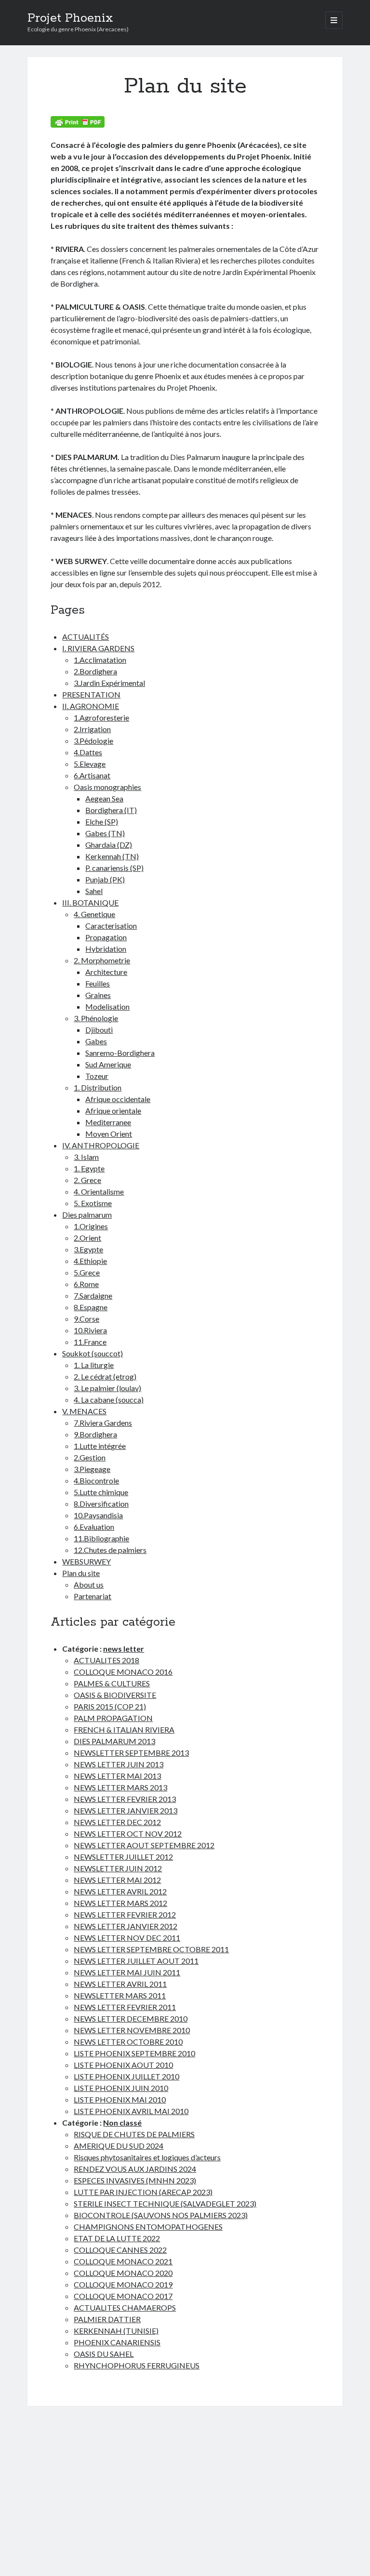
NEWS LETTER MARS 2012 (120, 1903)
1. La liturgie (94, 1365)
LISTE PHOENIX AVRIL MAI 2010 (131, 2111)
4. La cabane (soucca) (109, 1400)
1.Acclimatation (100, 660)
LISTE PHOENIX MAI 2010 (120, 2099)
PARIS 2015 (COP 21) (110, 1706)
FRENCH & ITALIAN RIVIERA (124, 1729)
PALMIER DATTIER (107, 2319)
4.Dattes (88, 752)
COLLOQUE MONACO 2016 (123, 1672)
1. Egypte (89, 1168)
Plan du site (81, 1573)
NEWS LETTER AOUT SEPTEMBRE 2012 (144, 1845)
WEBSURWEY (86, 1561)
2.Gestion (90, 1457)
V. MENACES (84, 1411)
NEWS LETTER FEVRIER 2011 (125, 2007)
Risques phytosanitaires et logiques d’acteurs (147, 2157)
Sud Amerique (108, 1064)
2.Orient (87, 1238)
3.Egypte (88, 1249)
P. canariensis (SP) (114, 868)
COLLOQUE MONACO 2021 (123, 2261)
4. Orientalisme (99, 1191)
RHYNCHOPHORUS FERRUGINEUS (137, 2365)
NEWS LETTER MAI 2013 (117, 1776)
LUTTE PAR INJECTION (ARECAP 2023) (143, 2192)
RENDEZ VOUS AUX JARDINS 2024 (135, 2169)
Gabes (96, 1041)
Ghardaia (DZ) (109, 845)
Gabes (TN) (105, 833)
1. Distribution (98, 1087)
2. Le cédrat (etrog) (105, 1376)
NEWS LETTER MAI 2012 (117, 1880)
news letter (124, 1649)
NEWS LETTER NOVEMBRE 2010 (132, 2030)
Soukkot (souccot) (92, 1353)
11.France (90, 1342)
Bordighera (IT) (111, 810)
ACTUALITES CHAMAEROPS (125, 2307)
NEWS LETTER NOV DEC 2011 (127, 1938)
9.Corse (86, 1319)
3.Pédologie (93, 741)
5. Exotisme (93, 1203)
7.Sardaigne (93, 1295)
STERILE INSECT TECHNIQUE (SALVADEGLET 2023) (165, 2203)
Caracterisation (111, 926)
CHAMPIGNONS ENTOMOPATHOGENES (148, 2227)
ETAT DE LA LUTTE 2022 (117, 2238)
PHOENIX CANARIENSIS (117, 2342)
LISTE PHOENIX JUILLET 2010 (126, 2076)
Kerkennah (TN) (112, 856)
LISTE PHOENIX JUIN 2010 (121, 2088)
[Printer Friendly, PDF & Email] (78, 122)
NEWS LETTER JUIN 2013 (119, 1764)
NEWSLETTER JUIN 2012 (118, 1868)
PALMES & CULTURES (112, 1683)
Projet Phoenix (70, 18)
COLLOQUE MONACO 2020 (123, 2273)
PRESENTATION (91, 694)
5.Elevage (90, 764)
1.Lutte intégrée (100, 1446)
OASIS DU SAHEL (104, 2354)
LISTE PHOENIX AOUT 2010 (123, 2065)
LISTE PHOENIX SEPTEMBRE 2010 (134, 2053)
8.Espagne (91, 1307)
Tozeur (97, 1076)
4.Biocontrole (96, 1480)
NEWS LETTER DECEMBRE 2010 (131, 2018)
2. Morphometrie (102, 960)
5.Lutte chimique (101, 1492)
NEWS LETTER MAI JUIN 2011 (127, 1972)
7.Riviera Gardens (103, 1423)
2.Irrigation (92, 729)
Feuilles (98, 983)
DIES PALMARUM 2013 (114, 1741)
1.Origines (91, 1226)
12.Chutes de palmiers (110, 1550)
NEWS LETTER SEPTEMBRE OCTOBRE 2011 (151, 1949)
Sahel (94, 891)
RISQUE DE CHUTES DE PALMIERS (134, 2134)
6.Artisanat (92, 775)
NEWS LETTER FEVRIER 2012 (125, 1914)
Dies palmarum (87, 1215)
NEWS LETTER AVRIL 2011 (120, 1984)
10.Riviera (90, 1330)
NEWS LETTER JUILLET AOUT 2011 (136, 1961)
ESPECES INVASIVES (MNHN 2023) (135, 2180)
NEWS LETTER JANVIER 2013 (126, 1810)
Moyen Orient (109, 1134)
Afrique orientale (113, 1111)
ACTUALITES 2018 (106, 1660)
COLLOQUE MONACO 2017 (123, 2296)
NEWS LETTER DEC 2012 (117, 1822)
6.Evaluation (94, 1527)
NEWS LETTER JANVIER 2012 (126, 1926)
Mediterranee (108, 1122)
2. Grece (87, 1180)
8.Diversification (101, 1504)
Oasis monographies (107, 787)
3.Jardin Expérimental (109, 683)
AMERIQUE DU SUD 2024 (119, 2146)
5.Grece (87, 1272)
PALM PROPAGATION (113, 1718)
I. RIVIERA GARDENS (98, 648)
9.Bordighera (95, 1434)
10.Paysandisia (98, 1515)
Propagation (106, 937)
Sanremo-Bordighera (120, 1053)
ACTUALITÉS (86, 637)
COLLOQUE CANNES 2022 (120, 2250)
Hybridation (106, 949)
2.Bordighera (95, 671)
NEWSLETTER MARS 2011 (120, 1995)
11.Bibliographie (101, 1538)
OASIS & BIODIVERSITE (115, 1695)
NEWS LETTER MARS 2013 (120, 1787)
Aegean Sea (104, 798)
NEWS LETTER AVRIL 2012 (120, 1891)
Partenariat (92, 1596)
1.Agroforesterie (101, 717)
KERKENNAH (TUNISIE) (116, 2331)
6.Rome (86, 1284)
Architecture (106, 972)
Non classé (122, 2123)
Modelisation (107, 1006)
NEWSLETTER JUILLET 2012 (123, 1857)
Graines (98, 995)
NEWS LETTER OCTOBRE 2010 (128, 2042)
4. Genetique (94, 914)
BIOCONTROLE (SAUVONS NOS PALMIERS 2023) (161, 2215)
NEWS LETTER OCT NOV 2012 (128, 1833)
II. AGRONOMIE (91, 706)
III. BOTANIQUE (90, 902)
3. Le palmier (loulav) (107, 1388)
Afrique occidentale (118, 1099)
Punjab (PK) (105, 879)
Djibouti (99, 1030)
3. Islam (86, 1157)
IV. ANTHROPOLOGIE (101, 1145)
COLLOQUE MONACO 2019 (123, 2284)
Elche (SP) (102, 821)
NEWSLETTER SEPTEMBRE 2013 (131, 1753)
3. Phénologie (96, 1018)
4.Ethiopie (90, 1261)
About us (89, 1584)
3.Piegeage (92, 1469)
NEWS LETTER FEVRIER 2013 (125, 1799)
